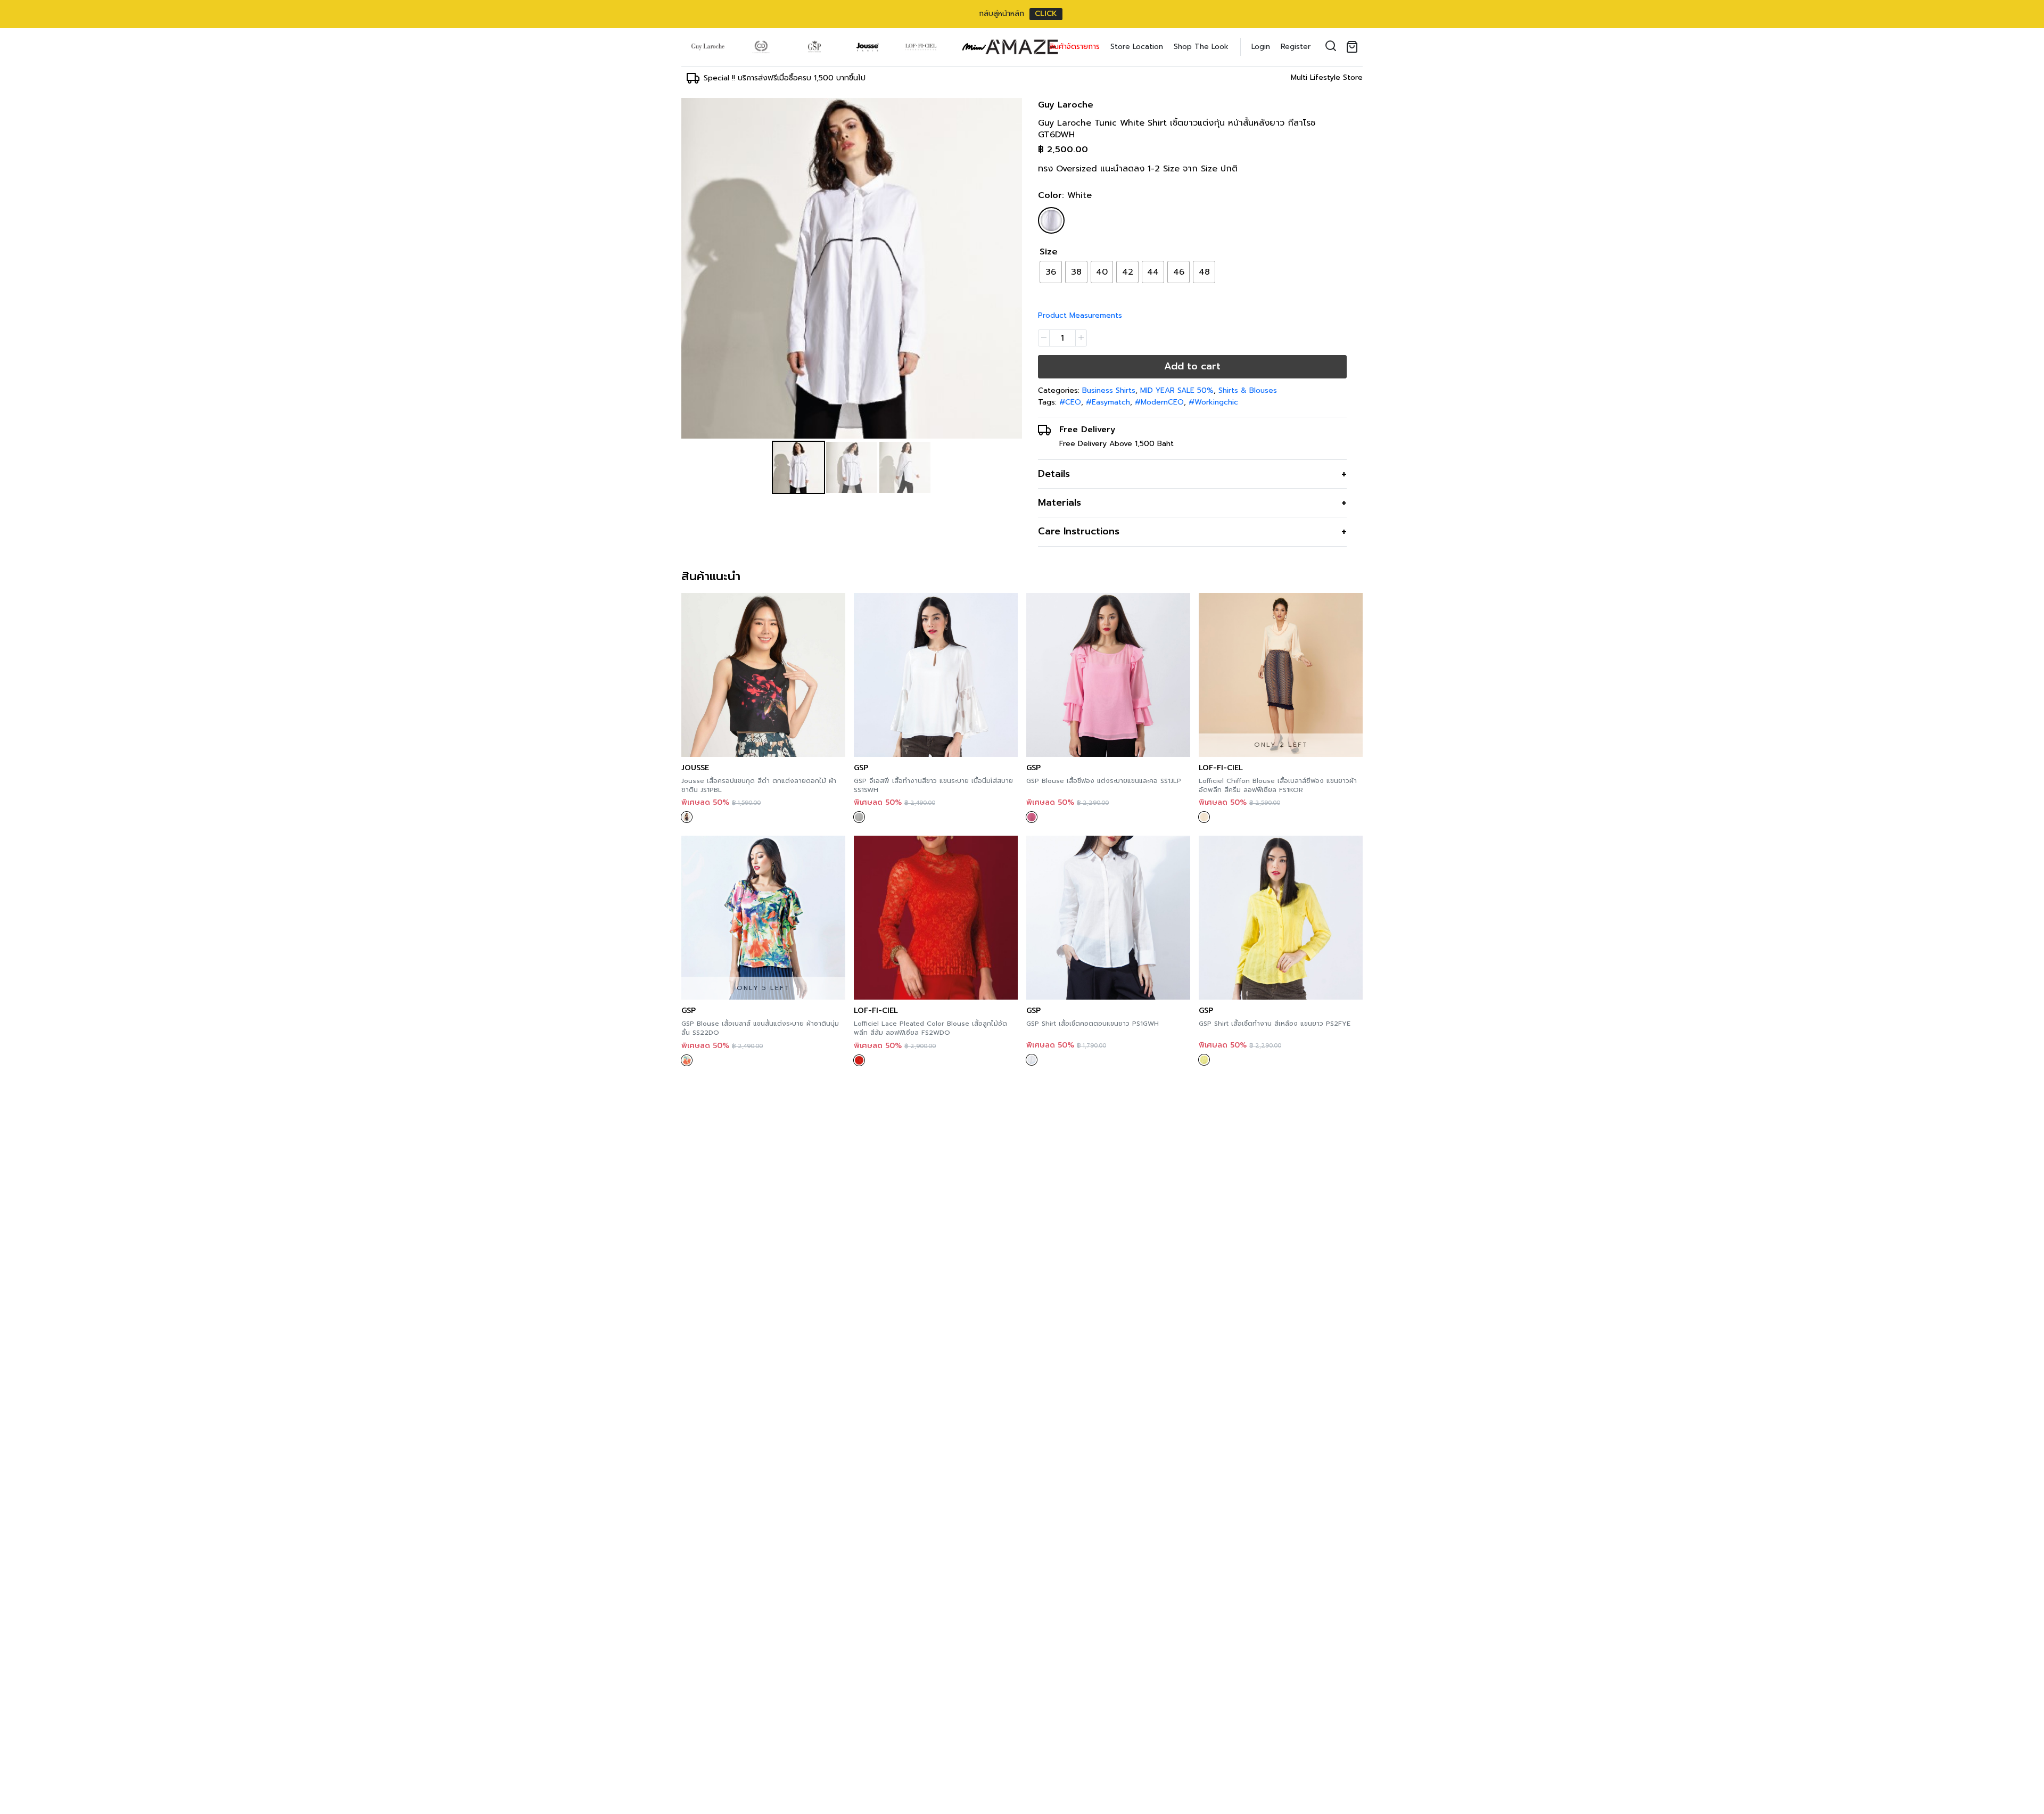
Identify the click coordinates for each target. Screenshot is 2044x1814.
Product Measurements (1080, 315)
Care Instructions (1079, 531)
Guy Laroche (1066, 105)
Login (1261, 47)
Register (1296, 47)
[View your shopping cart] (1354, 47)
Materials (1060, 502)
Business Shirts (1109, 390)
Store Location (1137, 47)
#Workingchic (1213, 402)
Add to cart (1192, 366)
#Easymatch (1108, 402)
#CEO (1070, 402)
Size (1049, 252)
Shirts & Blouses (1248, 390)
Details (1054, 474)
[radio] (1051, 272)
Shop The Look (1201, 47)
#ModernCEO (1159, 402)
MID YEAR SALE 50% (1177, 390)
